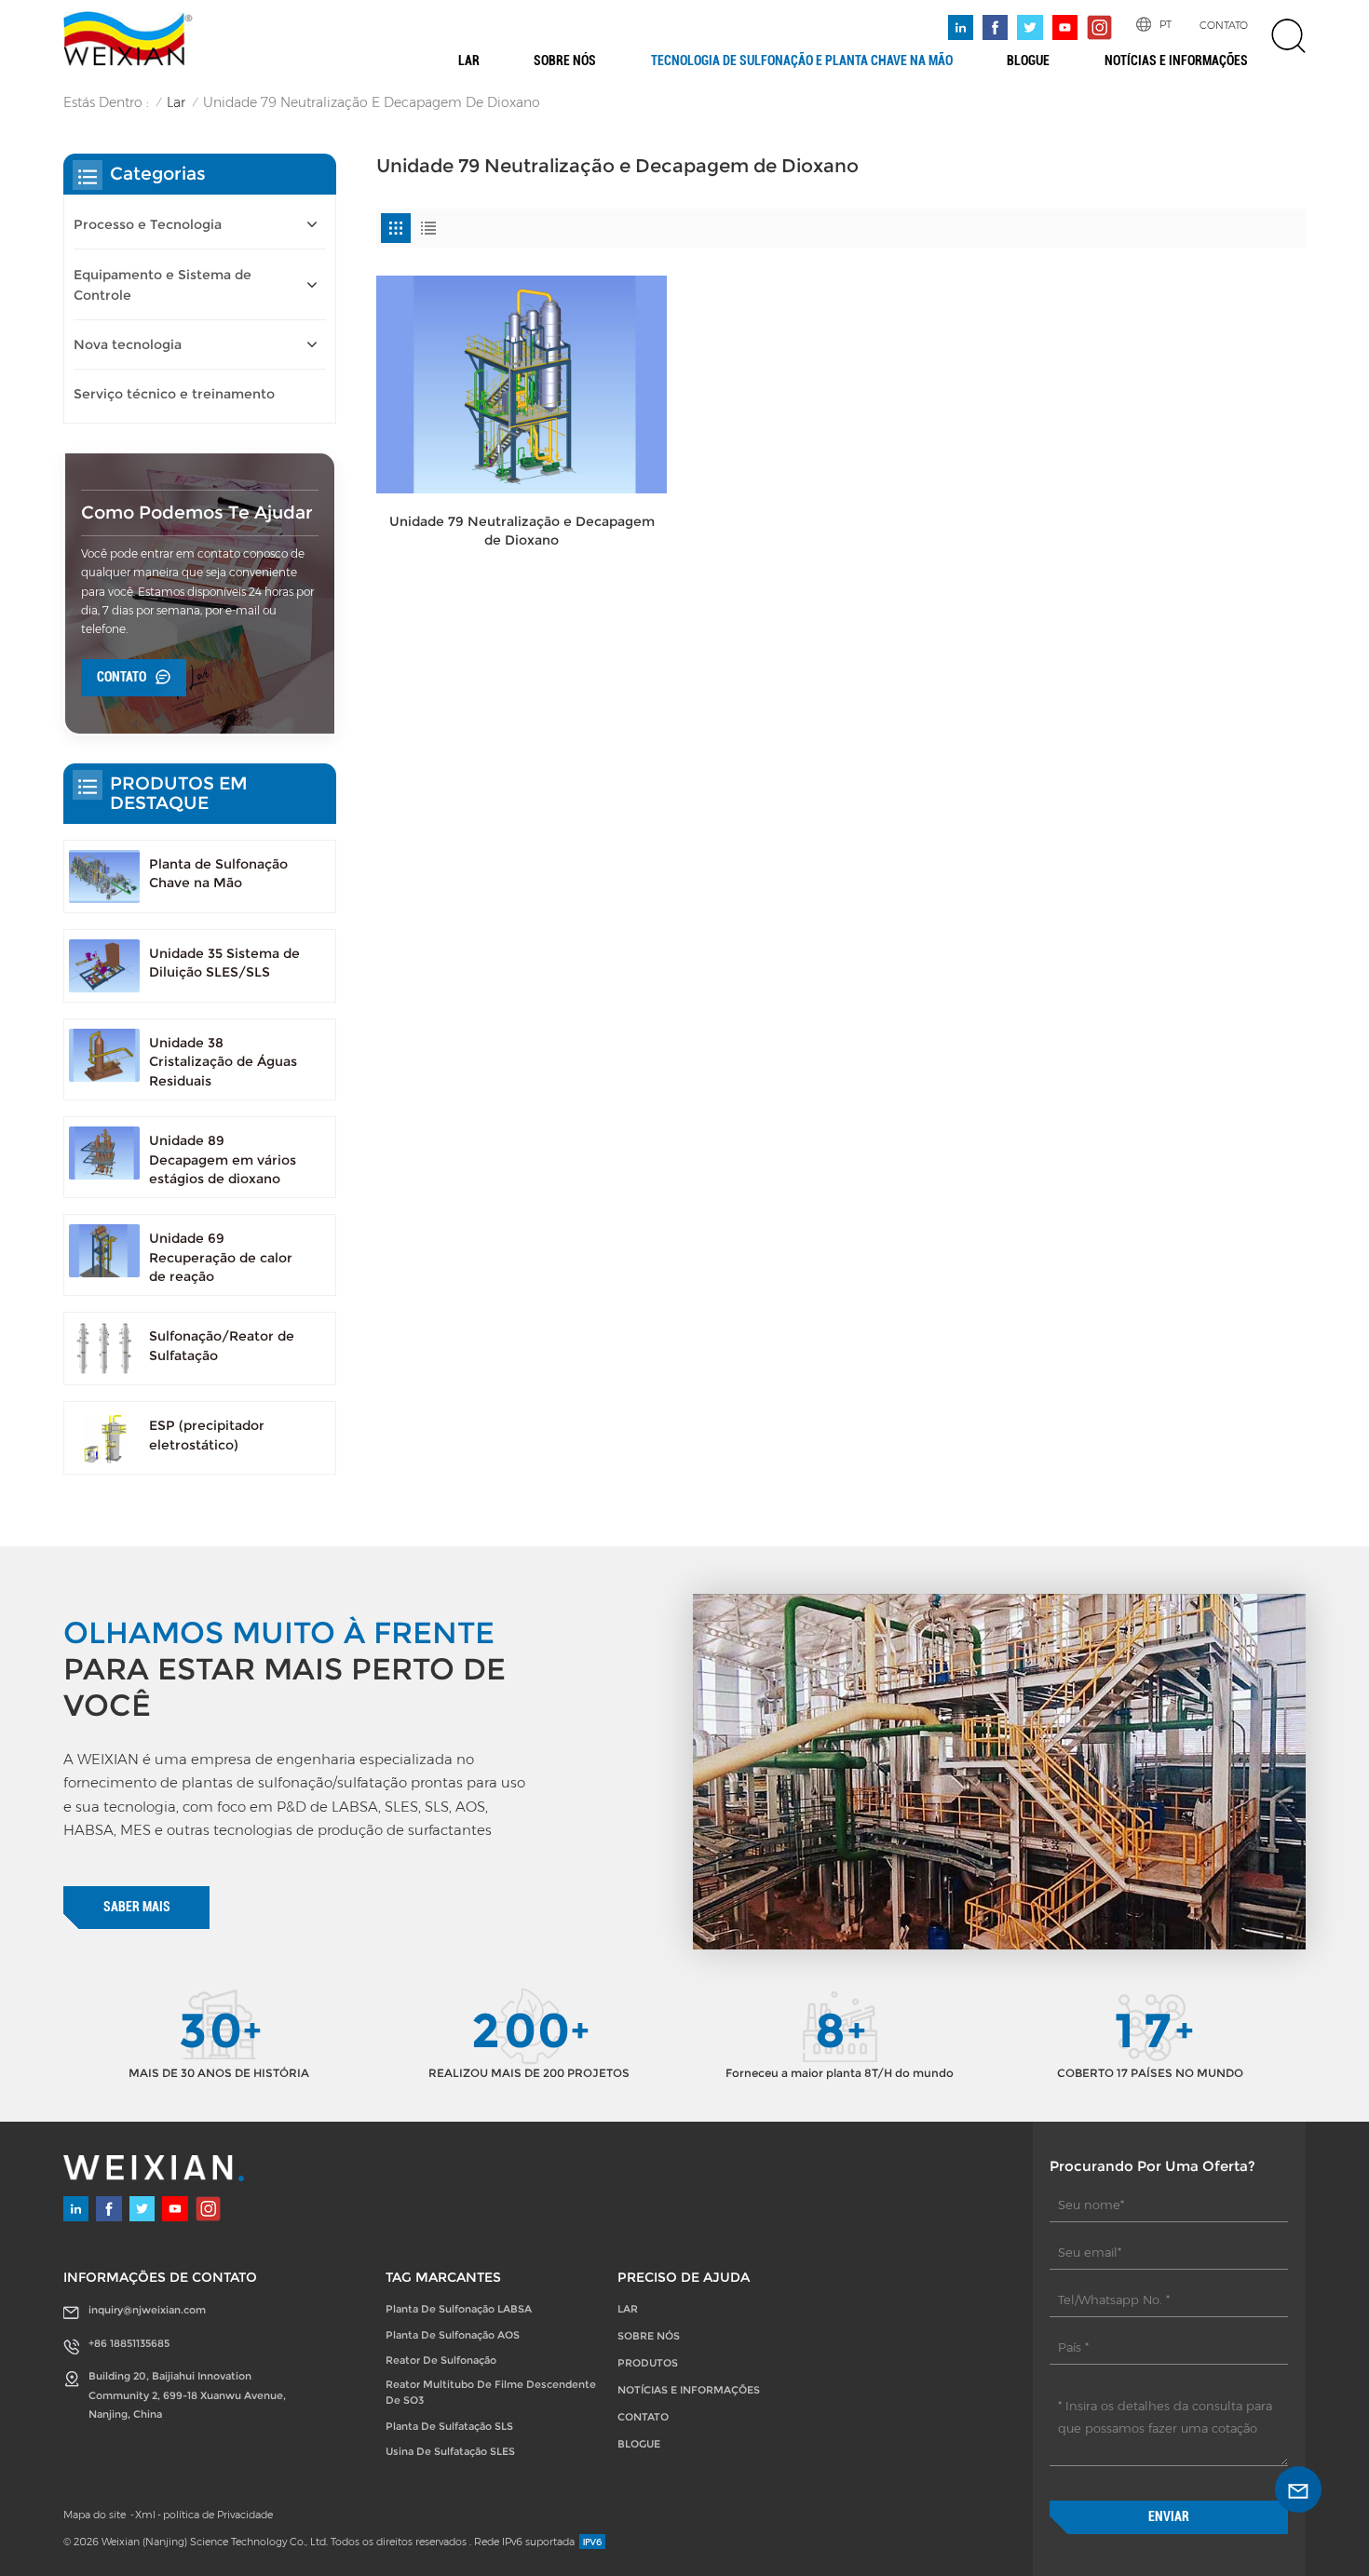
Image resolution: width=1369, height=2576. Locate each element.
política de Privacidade (218, 2515)
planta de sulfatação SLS (449, 2426)
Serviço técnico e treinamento (174, 394)
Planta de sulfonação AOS (453, 2335)
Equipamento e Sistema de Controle (163, 285)
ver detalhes (522, 570)
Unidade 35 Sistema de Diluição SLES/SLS (224, 963)
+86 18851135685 (129, 2343)
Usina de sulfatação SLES (450, 2451)
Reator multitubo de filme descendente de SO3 (491, 2392)
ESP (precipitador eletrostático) (207, 1435)
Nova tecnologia (128, 344)
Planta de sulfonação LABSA (459, 2309)
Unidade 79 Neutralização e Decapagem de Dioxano (522, 531)
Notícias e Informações (1176, 61)
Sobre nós (565, 61)
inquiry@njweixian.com (147, 2310)
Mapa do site (96, 2515)
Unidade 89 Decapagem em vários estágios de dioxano (223, 1160)
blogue (1028, 61)
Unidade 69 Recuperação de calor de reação (221, 1257)
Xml (145, 2515)
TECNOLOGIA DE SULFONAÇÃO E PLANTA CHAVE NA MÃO (802, 61)
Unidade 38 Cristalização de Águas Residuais (223, 1062)
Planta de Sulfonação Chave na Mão (218, 873)
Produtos (648, 2363)
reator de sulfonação (441, 2360)
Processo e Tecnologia (148, 224)
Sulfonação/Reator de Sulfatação (222, 1345)
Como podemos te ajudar (197, 513)
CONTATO (1224, 25)
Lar (469, 61)
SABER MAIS (137, 1907)
